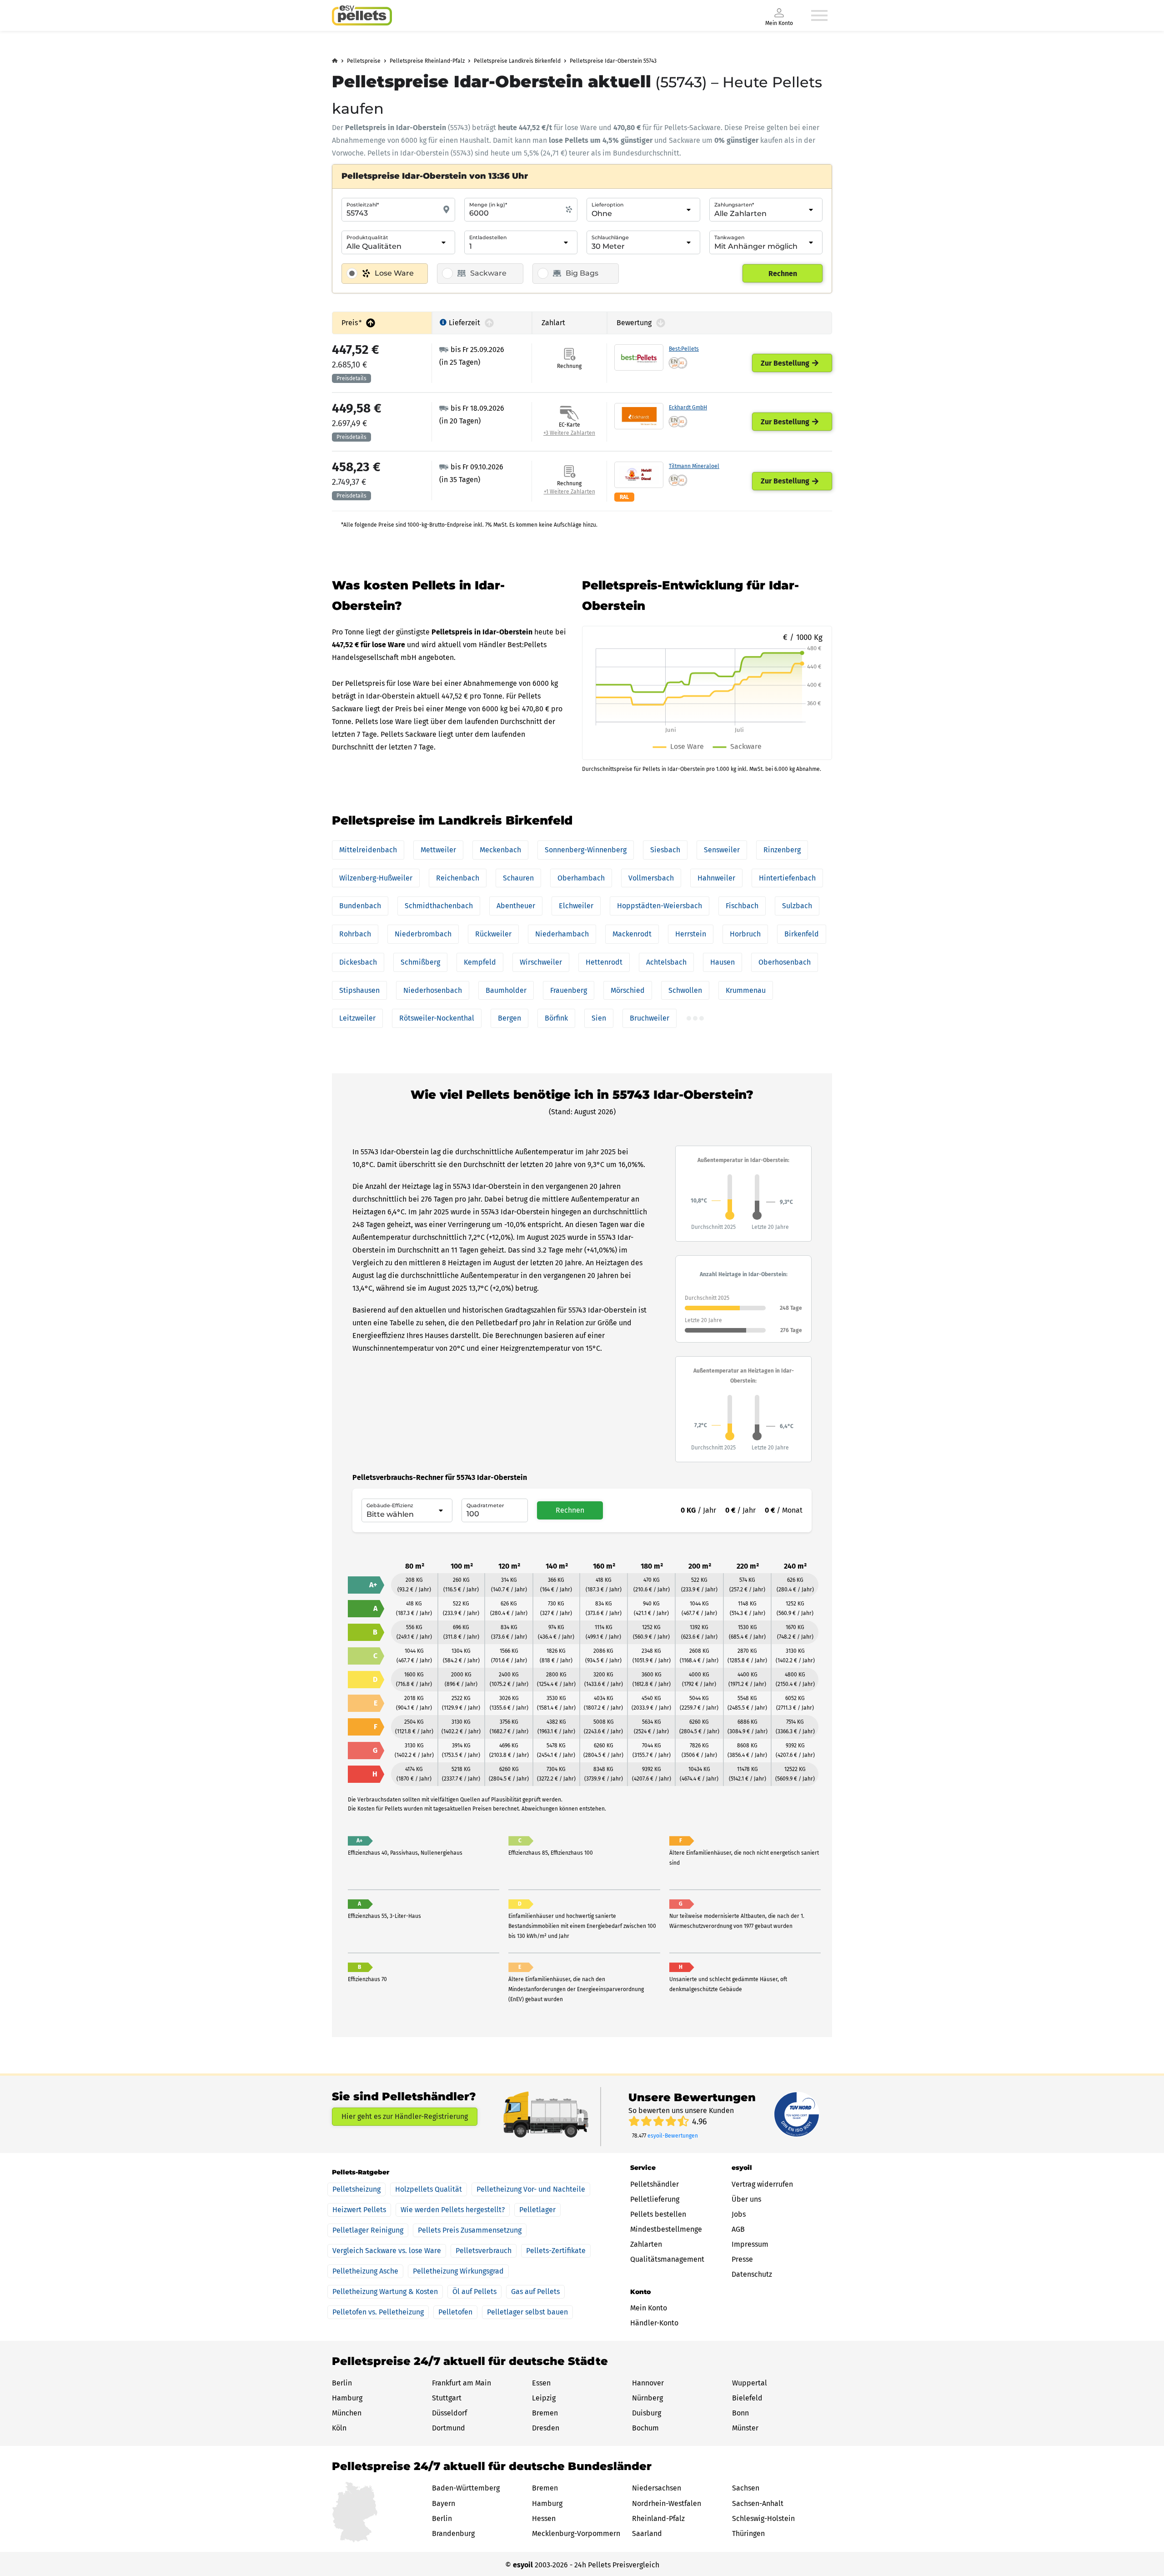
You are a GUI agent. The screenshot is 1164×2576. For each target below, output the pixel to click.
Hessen (544, 2518)
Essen (541, 2383)
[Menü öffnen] (819, 15)
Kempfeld (480, 962)
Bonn (740, 2413)
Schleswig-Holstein (763, 2518)
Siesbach (665, 850)
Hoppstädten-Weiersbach (660, 906)
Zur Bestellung (785, 363)
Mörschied (628, 990)
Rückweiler (493, 934)
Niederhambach (562, 934)
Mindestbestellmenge (666, 2229)
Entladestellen (488, 237)
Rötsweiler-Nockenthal (437, 1018)
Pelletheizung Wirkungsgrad (458, 2271)
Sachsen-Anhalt (758, 2503)
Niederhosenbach (433, 990)
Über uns (746, 2199)
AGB (738, 2229)
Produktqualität (367, 237)
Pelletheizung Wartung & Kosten (385, 2292)
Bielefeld (747, 2398)
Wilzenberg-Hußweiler (376, 878)
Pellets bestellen (658, 2214)
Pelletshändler (655, 2184)
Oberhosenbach (785, 962)
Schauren (518, 878)
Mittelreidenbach (368, 850)
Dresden (546, 2428)
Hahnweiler (716, 878)
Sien (599, 1018)
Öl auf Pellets (474, 2292)
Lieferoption (607, 205)
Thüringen (748, 2533)
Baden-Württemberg (466, 2488)
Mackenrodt (632, 934)
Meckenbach (500, 850)
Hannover (648, 2383)
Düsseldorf (449, 2413)
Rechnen (783, 274)
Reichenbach (458, 878)
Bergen (509, 1018)
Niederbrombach (423, 934)
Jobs (739, 2214)
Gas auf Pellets (535, 2292)
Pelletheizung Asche (365, 2271)
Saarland (647, 2533)
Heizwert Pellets (359, 2210)
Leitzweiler (357, 1018)
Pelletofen (455, 2312)
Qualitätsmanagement (667, 2259)
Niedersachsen (657, 2488)
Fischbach (742, 906)
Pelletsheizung (356, 2189)
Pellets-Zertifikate (556, 2251)
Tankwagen (729, 237)
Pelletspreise (364, 61)
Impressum (750, 2244)
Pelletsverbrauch (484, 2251)
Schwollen (685, 990)
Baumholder (506, 990)
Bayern (444, 2503)
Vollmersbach (651, 878)
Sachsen (746, 2488)
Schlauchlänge (610, 237)
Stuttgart (447, 2398)
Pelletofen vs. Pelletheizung (378, 2312)
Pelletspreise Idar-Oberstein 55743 (613, 61)
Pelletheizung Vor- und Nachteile (531, 2189)
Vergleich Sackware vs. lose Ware (387, 2251)
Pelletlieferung (655, 2199)
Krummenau (746, 990)
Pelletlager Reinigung (368, 2230)
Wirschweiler (541, 962)
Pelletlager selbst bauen (527, 2312)
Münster (745, 2428)
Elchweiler (576, 906)
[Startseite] (362, 15)
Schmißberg (420, 962)
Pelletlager (537, 2210)
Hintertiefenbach (787, 878)
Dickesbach (358, 962)
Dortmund (449, 2428)
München (347, 2413)
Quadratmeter (485, 1505)
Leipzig (544, 2398)
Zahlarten (646, 2244)
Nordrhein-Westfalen (667, 2503)
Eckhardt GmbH (688, 408)
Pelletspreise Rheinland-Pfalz (427, 61)
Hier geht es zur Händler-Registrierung (405, 2116)
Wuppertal (750, 2383)
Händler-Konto (654, 2323)
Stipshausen (359, 990)
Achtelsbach (666, 962)
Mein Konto (649, 2308)
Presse (742, 2259)
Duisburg (647, 2413)
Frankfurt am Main (462, 2383)
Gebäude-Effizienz (390, 1505)
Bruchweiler (650, 1018)
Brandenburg (453, 2533)
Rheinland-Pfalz (658, 2518)
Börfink (556, 1018)
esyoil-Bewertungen (673, 2136)
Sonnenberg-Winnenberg (586, 850)
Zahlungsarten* (734, 205)
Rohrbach (355, 934)
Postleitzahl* (363, 205)
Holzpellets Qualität (429, 2189)
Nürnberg (647, 2398)
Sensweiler (722, 850)
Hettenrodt (604, 962)
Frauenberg (569, 990)
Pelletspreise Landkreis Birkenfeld (517, 61)
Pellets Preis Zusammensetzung (470, 2230)
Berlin (342, 2383)
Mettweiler (438, 850)
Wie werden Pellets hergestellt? (453, 2210)
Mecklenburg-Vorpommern (576, 2533)
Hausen (722, 962)
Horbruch (745, 934)
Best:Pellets (684, 349)
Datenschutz (752, 2274)
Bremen (545, 2413)
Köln (339, 2428)
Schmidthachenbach (439, 906)
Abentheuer (516, 906)
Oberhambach (581, 878)
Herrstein (691, 934)
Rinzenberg (782, 850)
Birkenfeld (802, 934)
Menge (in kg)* (488, 205)
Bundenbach (360, 906)
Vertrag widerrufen (762, 2184)
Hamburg (347, 2398)
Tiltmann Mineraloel (694, 466)
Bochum (645, 2428)
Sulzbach (797, 906)
